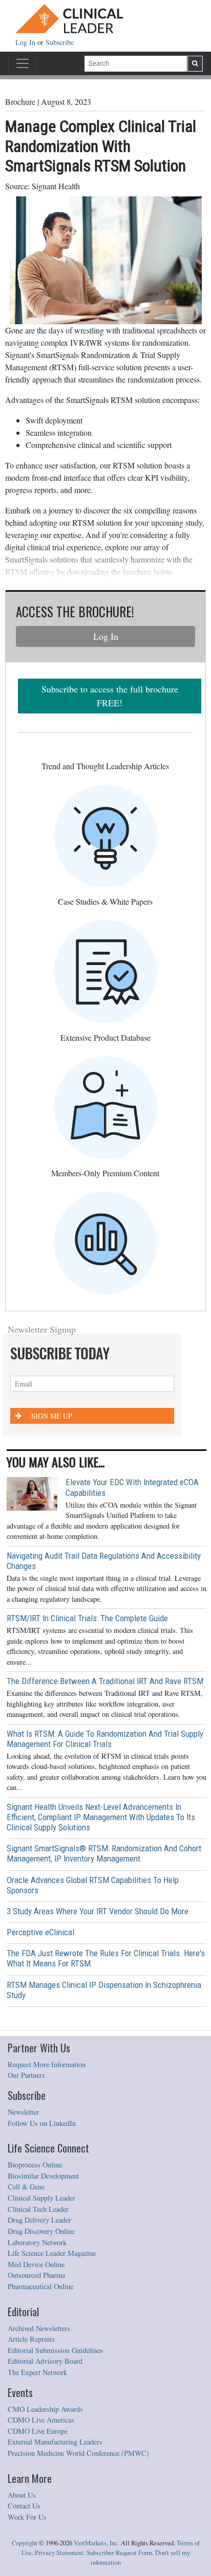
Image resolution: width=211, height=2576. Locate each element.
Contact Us (24, 2506)
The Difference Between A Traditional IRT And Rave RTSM (105, 1681)
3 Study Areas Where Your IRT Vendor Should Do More (98, 1911)
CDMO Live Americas (41, 2420)
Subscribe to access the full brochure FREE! (110, 696)
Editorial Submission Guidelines (55, 2350)
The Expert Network (37, 2372)
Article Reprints (31, 2339)
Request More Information (47, 2064)
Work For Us (27, 2517)
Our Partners (26, 2075)
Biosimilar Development (43, 2176)
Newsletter (23, 2112)
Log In (26, 42)
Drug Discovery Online (41, 2231)
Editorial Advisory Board (45, 2361)
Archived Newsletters (39, 2328)
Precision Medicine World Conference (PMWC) (78, 2453)
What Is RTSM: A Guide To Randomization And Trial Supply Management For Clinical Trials (105, 1739)
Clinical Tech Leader (38, 2209)
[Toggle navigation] (23, 63)
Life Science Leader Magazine (52, 2253)
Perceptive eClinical (40, 1932)
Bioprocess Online (35, 2165)
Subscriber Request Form (119, 2553)
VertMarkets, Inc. (97, 2543)
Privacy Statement (59, 2553)
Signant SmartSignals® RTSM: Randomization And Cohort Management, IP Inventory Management (104, 1853)
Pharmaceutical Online (40, 2286)
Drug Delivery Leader (39, 2220)
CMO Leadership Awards (45, 2409)
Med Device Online (36, 2264)
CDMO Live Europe (38, 2431)
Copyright (25, 2543)
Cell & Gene (26, 2187)
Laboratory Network (37, 2242)
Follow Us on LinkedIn (42, 2123)
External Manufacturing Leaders (55, 2442)
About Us (22, 2495)
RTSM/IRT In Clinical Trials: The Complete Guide (87, 1618)
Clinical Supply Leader (41, 2198)
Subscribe (60, 42)
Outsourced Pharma (36, 2275)
